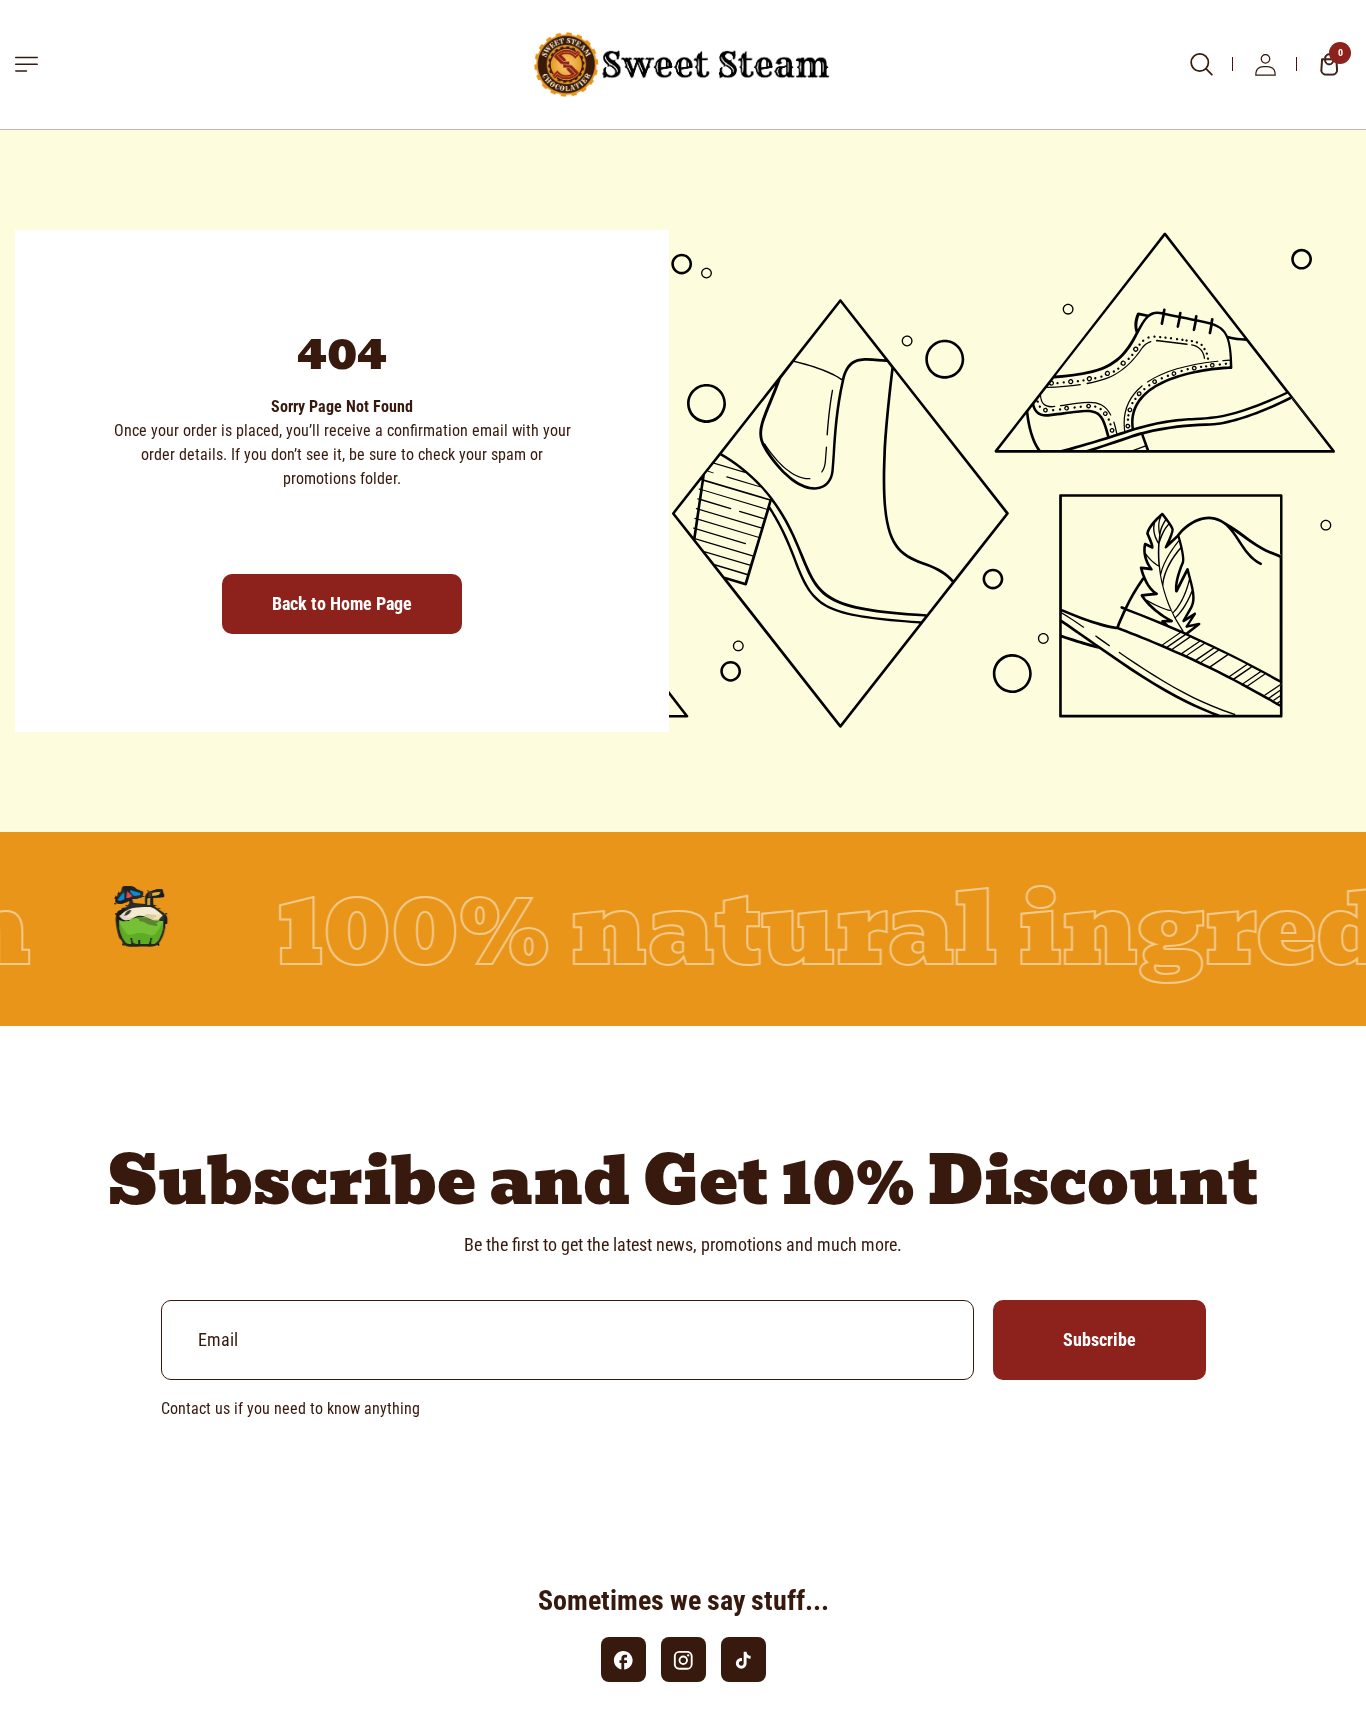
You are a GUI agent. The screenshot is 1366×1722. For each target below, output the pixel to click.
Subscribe (1099, 1339)
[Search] (1201, 64)
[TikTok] (743, 1659)
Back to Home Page (342, 603)
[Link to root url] (683, 64)
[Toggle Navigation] (26, 64)
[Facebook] (623, 1659)
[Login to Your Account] (1265, 64)
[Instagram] (683, 1659)
